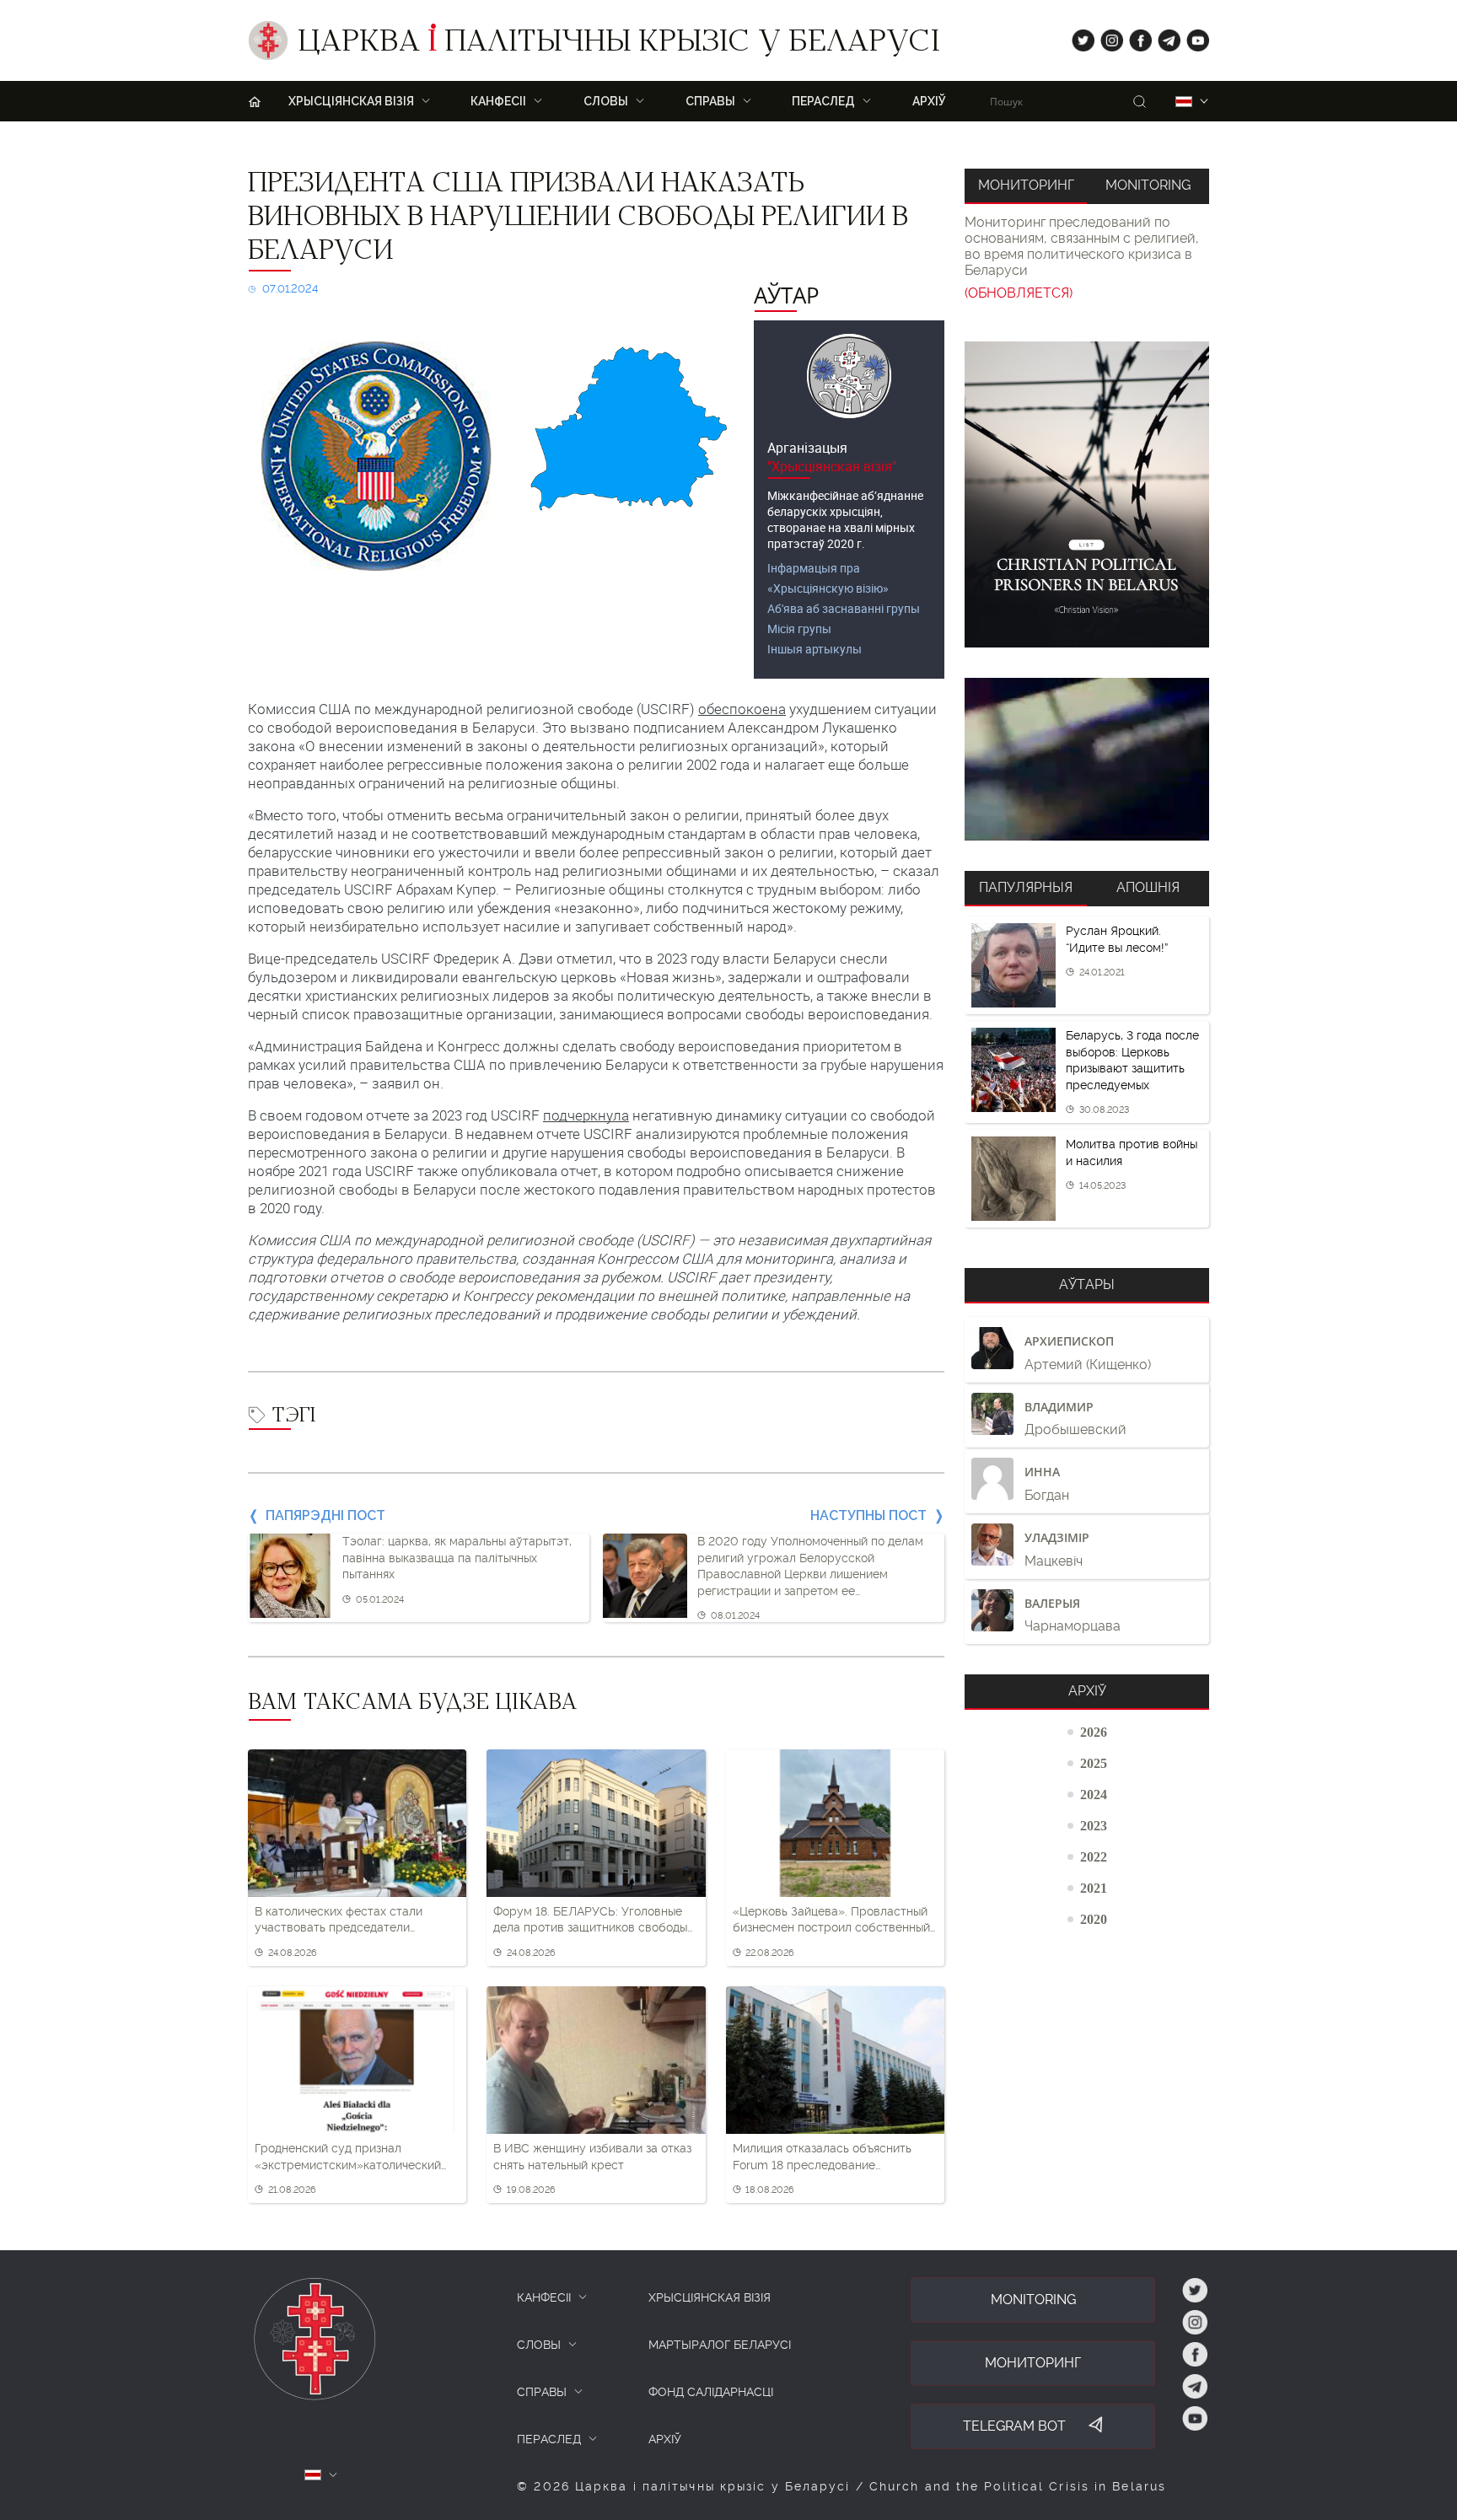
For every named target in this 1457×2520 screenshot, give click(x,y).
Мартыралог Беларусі (720, 2345)
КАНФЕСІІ (544, 2297)
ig (1106, 37)
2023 (1094, 1825)
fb (1135, 37)
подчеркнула (586, 1115)
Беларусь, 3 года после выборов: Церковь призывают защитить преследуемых (1132, 1060)
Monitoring (1148, 185)
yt (1192, 37)
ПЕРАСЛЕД (549, 2439)
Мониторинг (1026, 185)
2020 (1094, 1919)
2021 (1094, 1888)
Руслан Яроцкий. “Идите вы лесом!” (1117, 939)
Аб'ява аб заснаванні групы (844, 608)
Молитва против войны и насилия (1132, 1153)
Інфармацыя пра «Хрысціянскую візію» (828, 578)
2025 (1094, 1763)
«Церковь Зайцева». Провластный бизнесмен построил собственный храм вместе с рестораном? (831, 1921)
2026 (1094, 1732)
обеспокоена (742, 709)
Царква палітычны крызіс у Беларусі (618, 45)
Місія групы (799, 629)
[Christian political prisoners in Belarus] (1087, 494)
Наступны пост (868, 1515)
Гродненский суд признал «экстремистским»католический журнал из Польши (348, 2157)
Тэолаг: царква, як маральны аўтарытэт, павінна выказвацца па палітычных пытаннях (457, 1558)
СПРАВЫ (542, 2392)
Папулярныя (1026, 887)
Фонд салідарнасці (711, 2392)
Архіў (929, 101)
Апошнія (1148, 887)
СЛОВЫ (539, 2345)
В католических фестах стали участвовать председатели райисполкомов (339, 1921)
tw (1079, 37)
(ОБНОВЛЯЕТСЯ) (1019, 293)
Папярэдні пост (325, 1515)
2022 (1094, 1856)
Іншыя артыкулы (815, 649)
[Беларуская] (1184, 102)
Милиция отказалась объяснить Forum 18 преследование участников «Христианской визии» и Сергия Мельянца (832, 2157)
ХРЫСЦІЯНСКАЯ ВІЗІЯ (710, 2297)
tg (1164, 37)
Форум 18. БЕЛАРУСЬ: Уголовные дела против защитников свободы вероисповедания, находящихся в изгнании (590, 1921)
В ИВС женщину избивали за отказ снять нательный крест (592, 2157)
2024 (1094, 1794)
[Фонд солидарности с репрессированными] (1087, 759)
